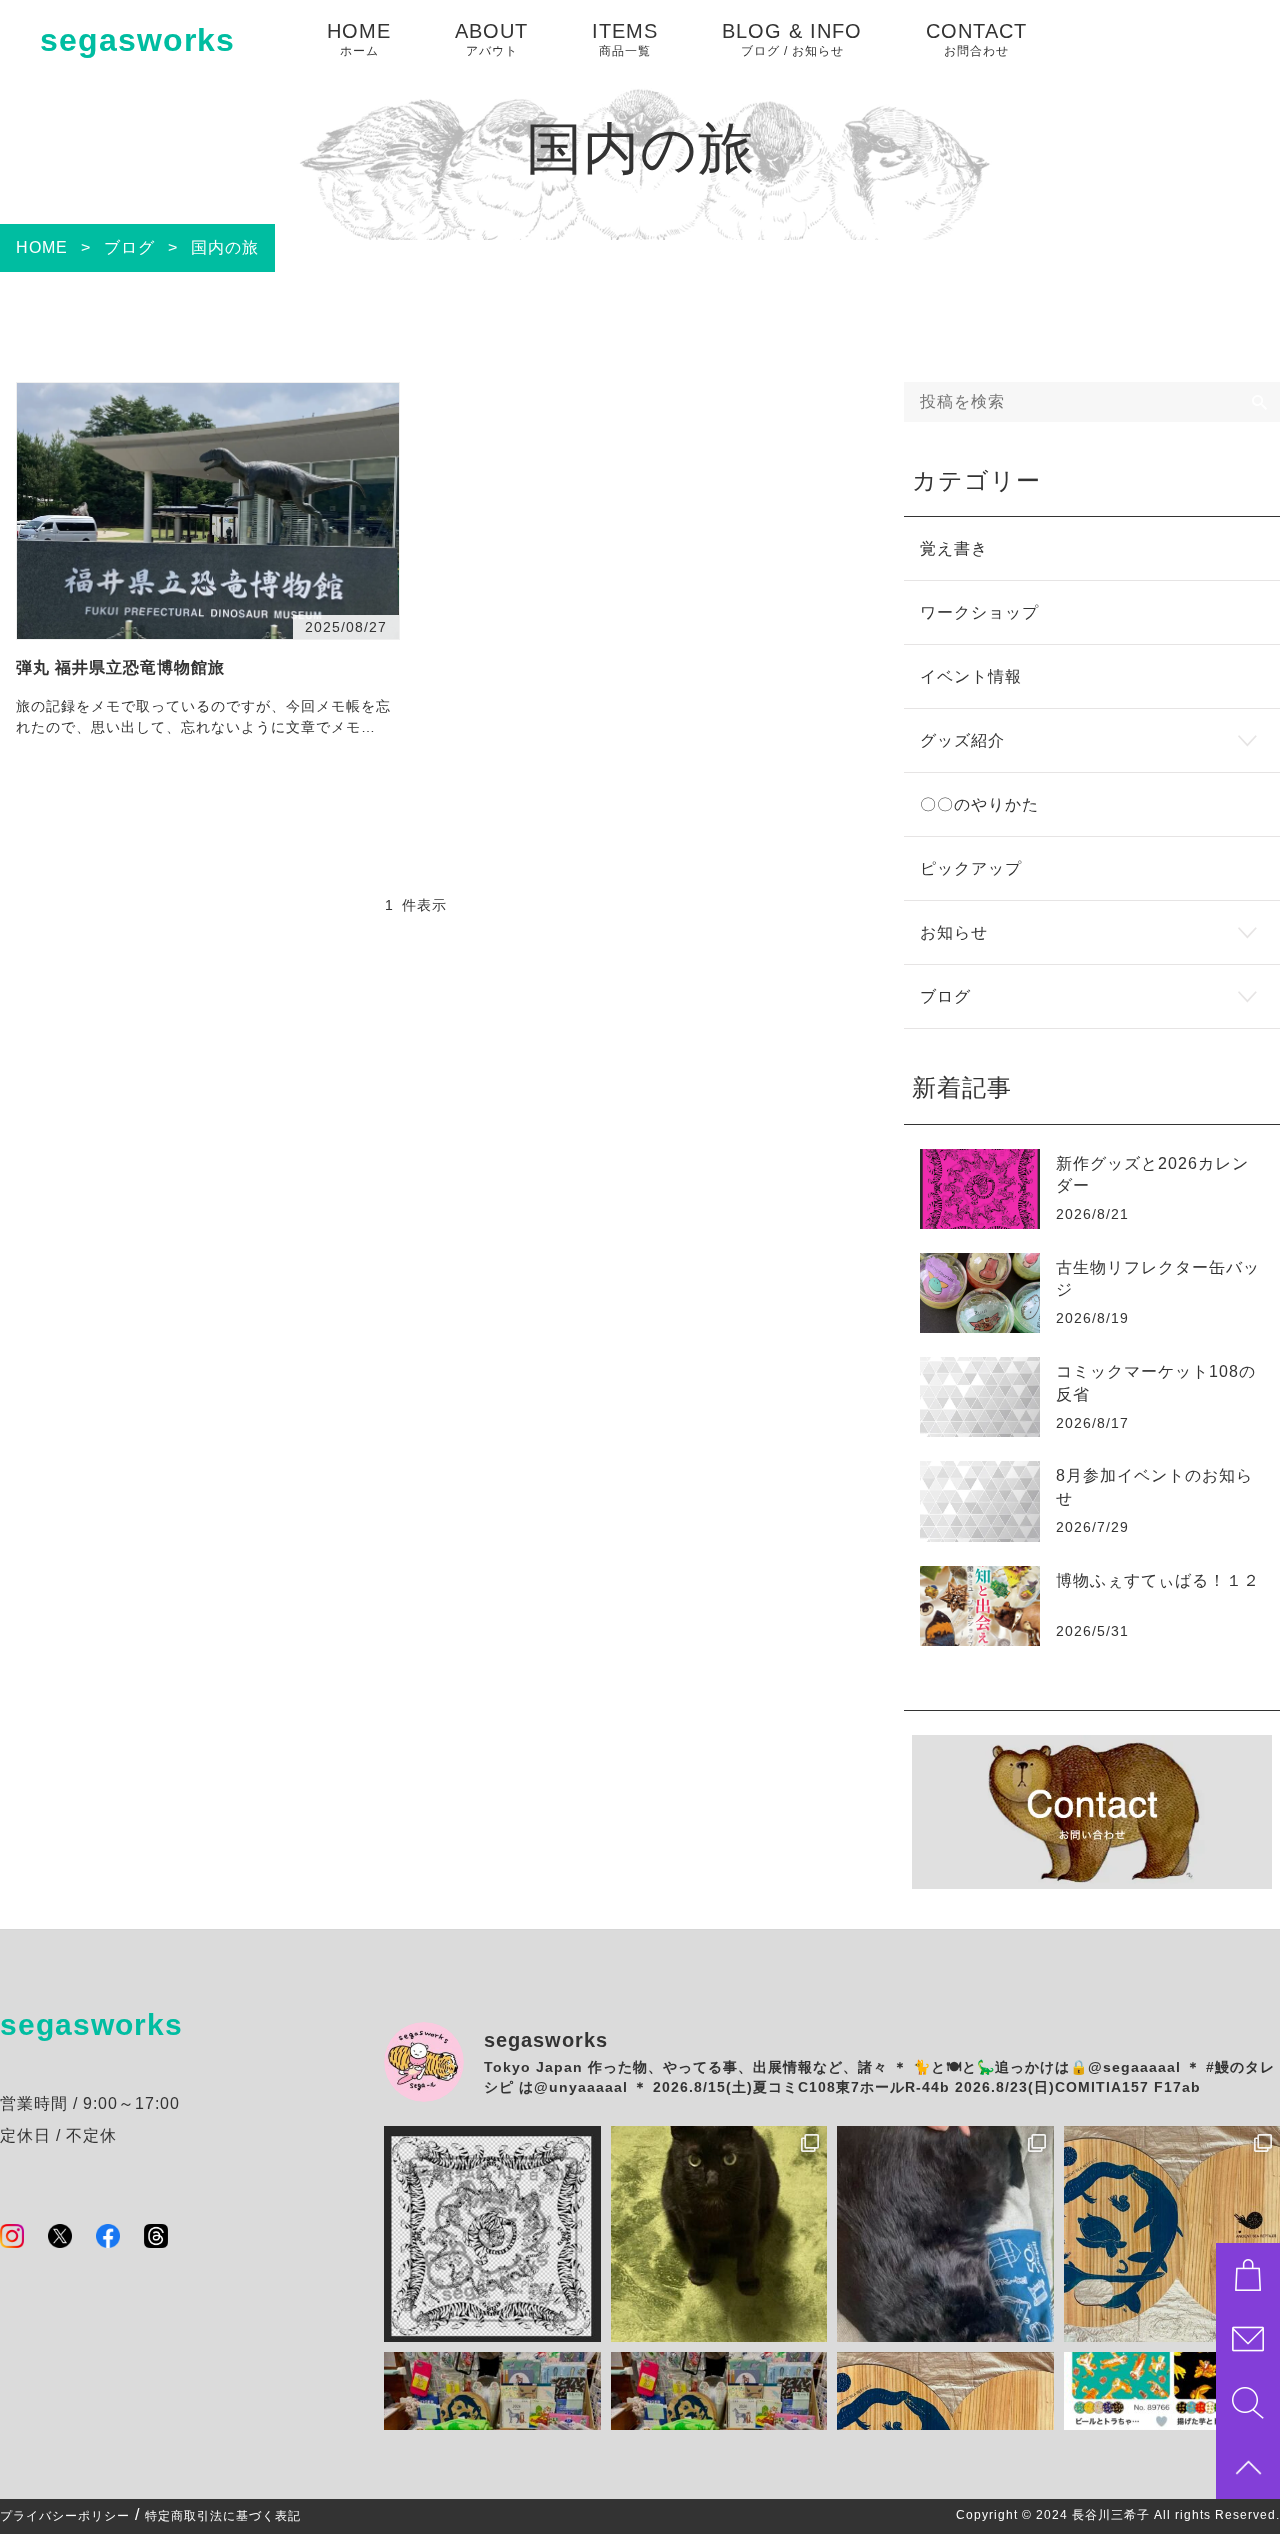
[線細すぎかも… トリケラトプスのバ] (492, 2234)
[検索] (1260, 402)
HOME (359, 39)
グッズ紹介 (962, 740)
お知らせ (954, 932)
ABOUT (491, 39)
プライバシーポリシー (65, 2516)
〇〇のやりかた (979, 804)
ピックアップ (971, 868)
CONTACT (976, 39)
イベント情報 (971, 676)
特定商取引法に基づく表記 (223, 2516)
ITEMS (625, 39)
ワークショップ (979, 612)
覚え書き (954, 548)
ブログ (945, 996)
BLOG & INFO (792, 39)
